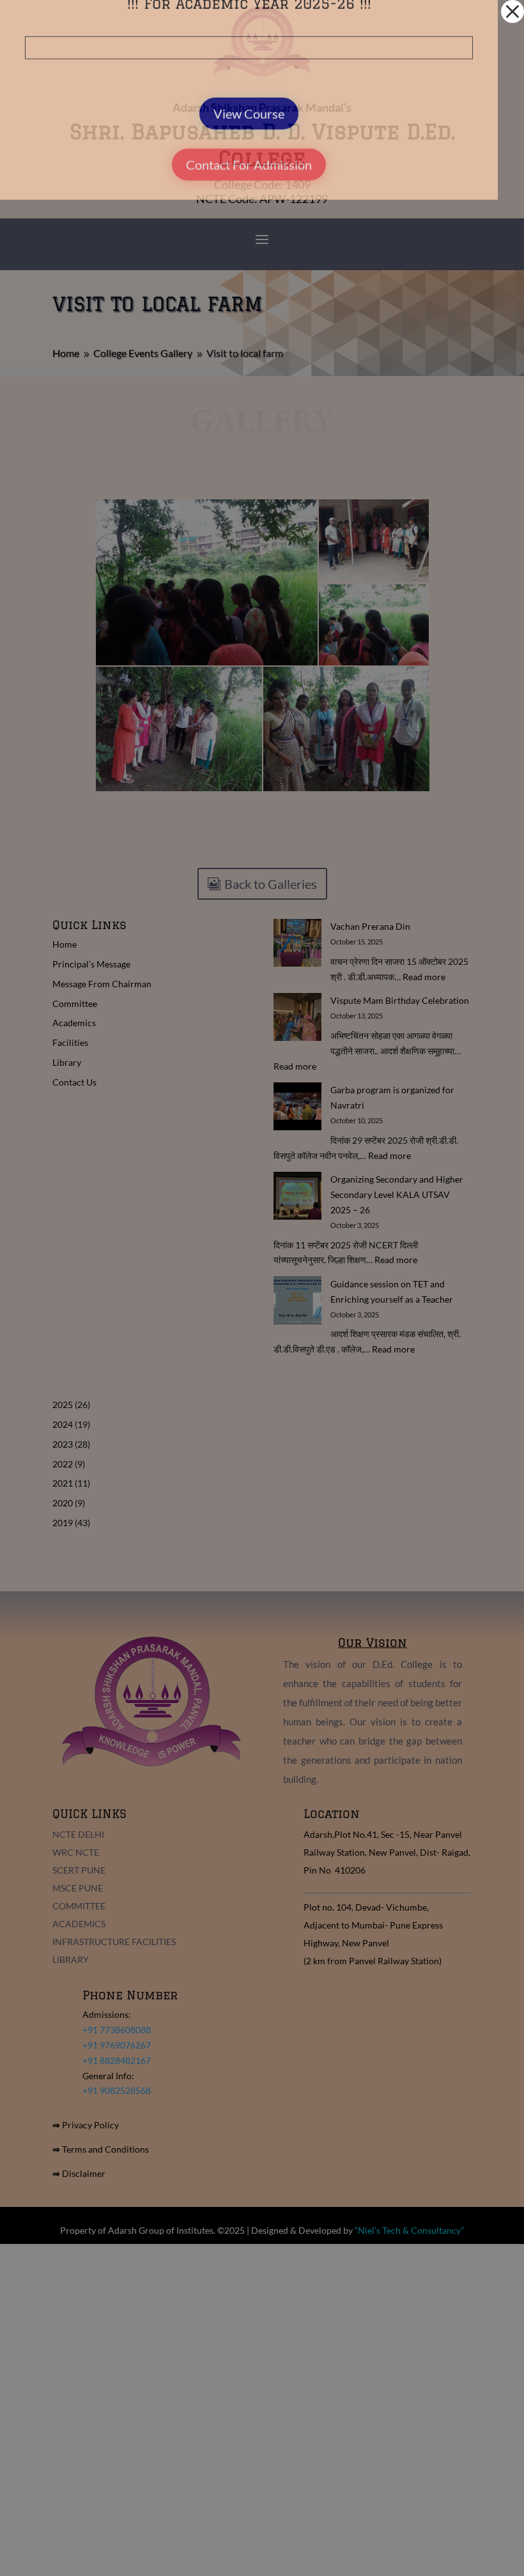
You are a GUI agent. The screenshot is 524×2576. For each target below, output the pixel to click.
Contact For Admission (249, 243)
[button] (512, 11)
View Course (249, 192)
